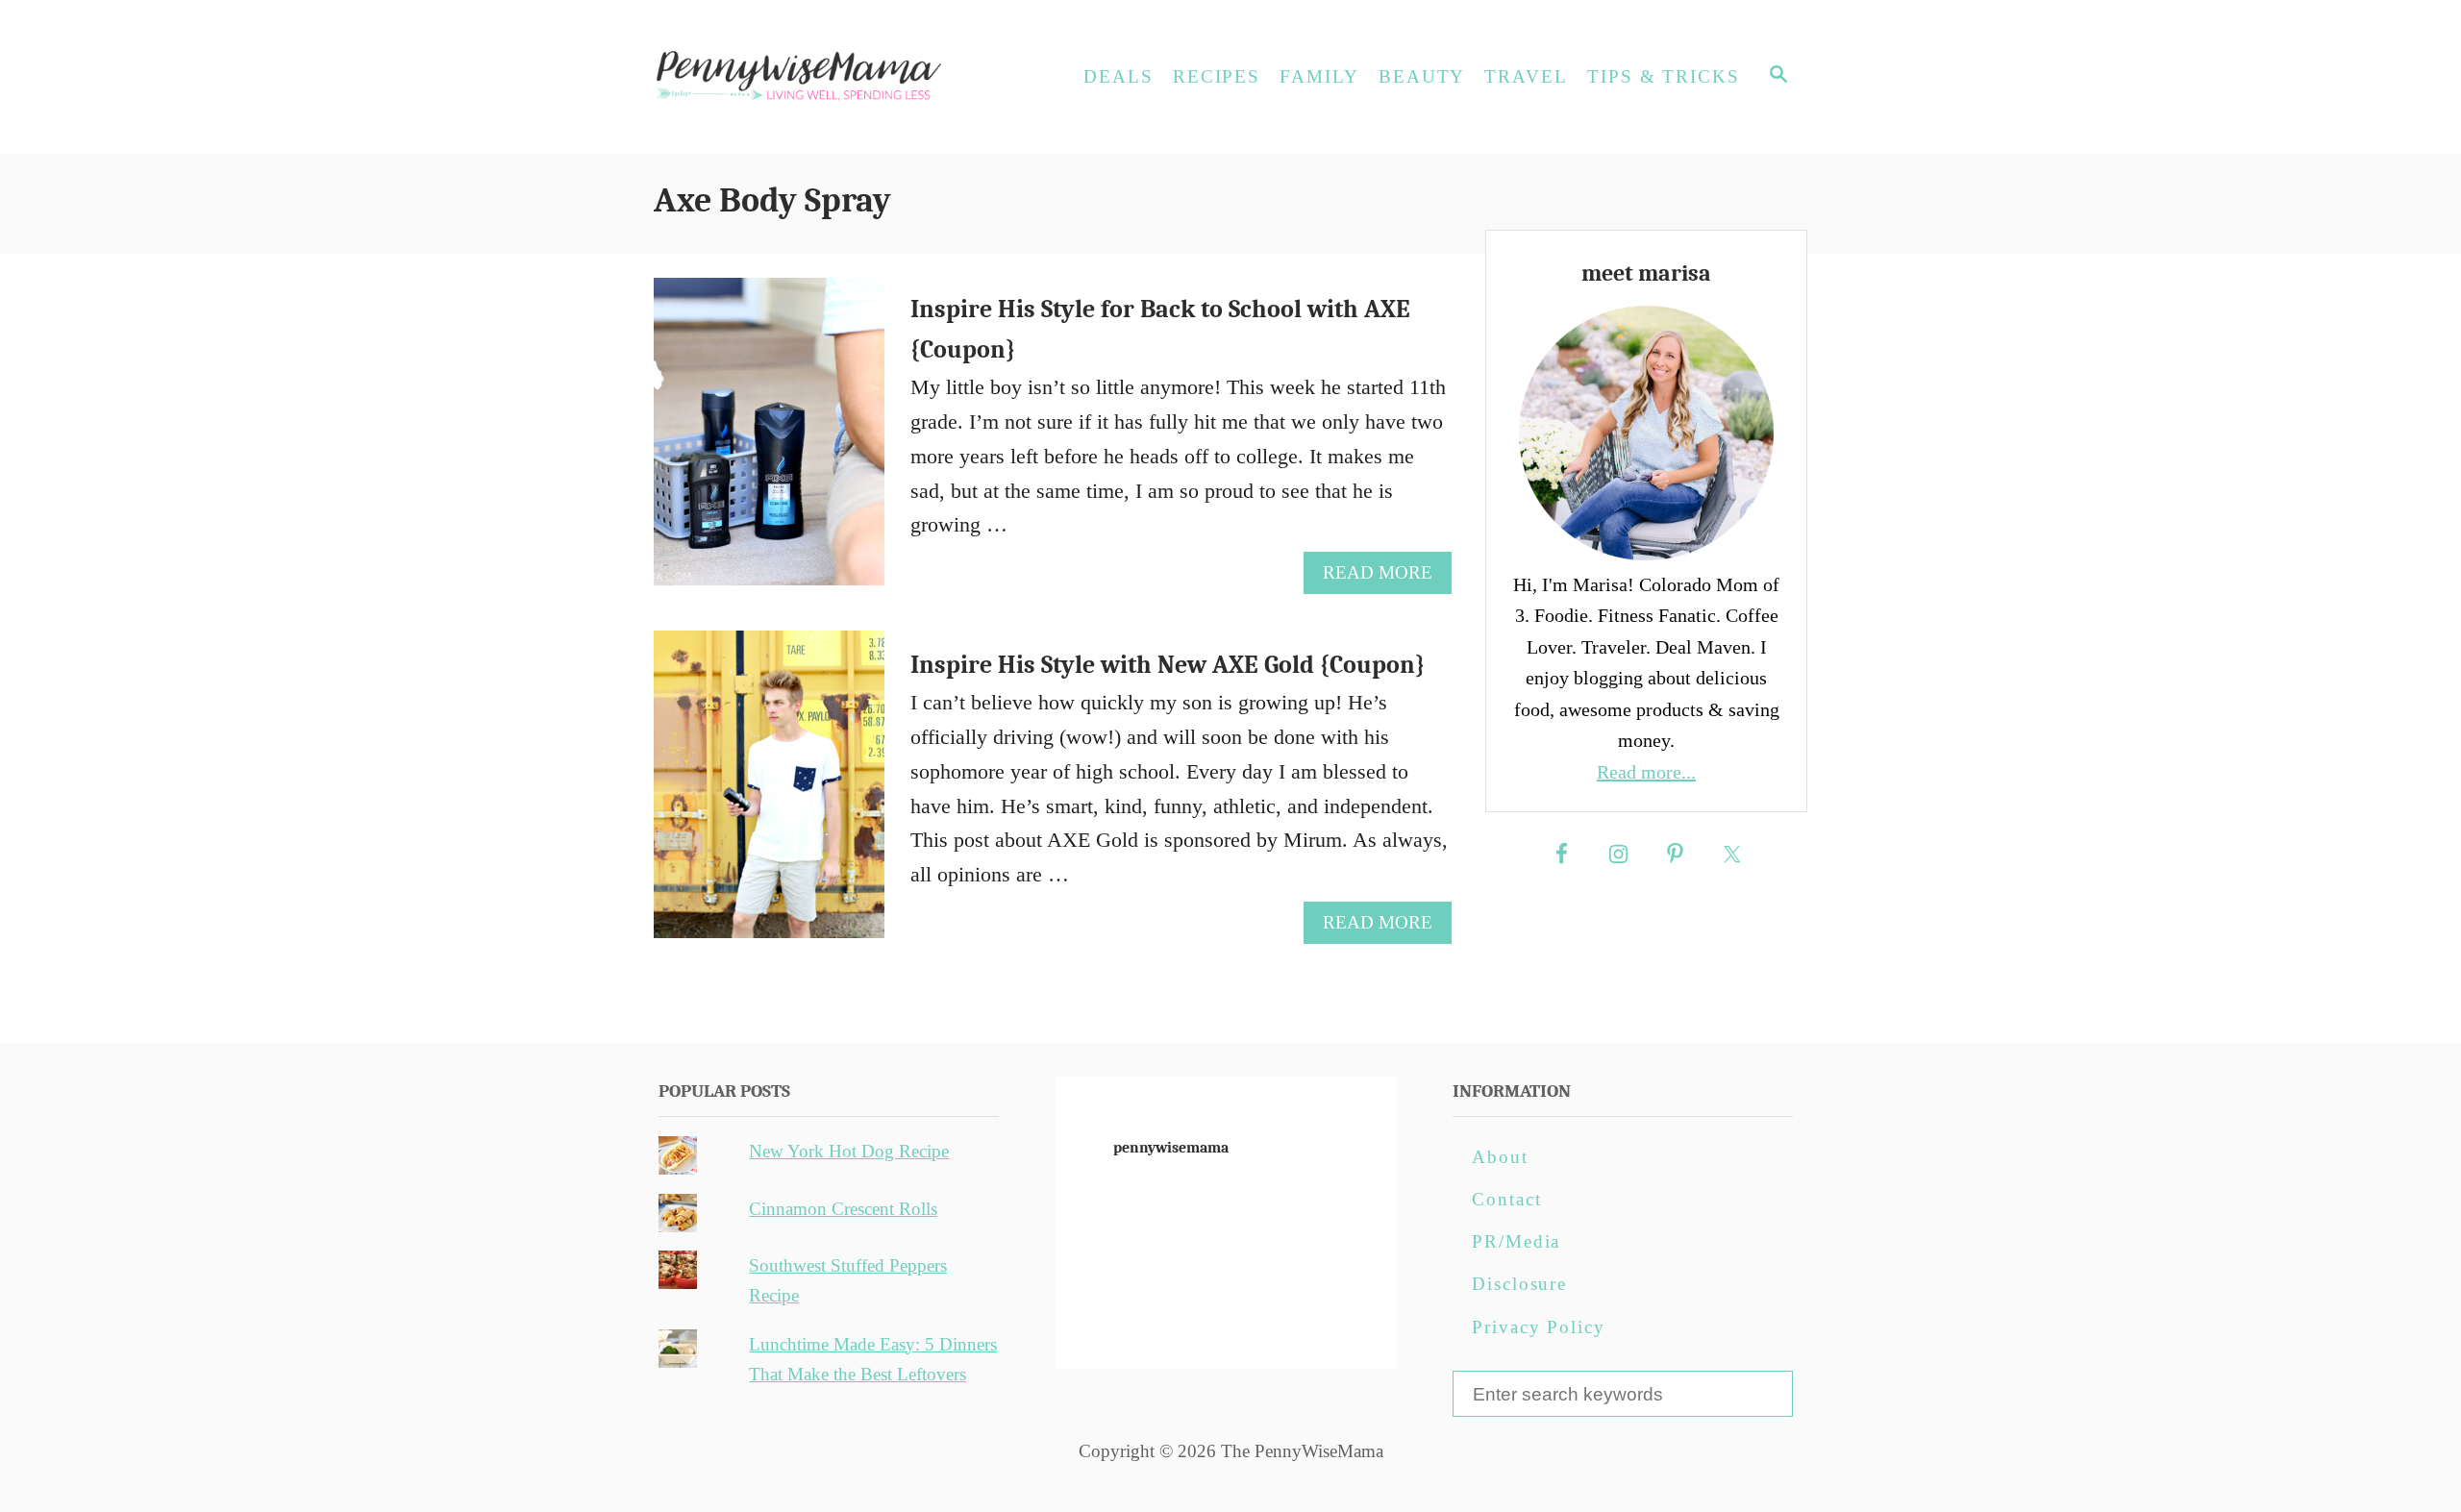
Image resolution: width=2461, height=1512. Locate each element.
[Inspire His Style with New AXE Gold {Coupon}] (770, 795)
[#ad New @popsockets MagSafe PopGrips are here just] (1226, 1268)
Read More (1386, 578)
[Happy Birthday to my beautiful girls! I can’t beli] (1339, 1268)
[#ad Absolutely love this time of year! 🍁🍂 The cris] (1226, 1331)
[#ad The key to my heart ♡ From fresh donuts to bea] (1226, 1204)
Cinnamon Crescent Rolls (843, 1209)
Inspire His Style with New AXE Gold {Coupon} (1168, 665)
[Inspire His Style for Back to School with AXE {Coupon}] (770, 442)
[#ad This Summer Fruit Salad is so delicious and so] (1339, 1204)
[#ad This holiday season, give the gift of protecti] (1112, 1268)
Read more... (1646, 772)
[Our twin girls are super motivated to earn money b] (1339, 1331)
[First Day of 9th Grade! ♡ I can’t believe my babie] (1112, 1204)
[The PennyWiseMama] (827, 77)
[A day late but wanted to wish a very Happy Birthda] (1112, 1331)
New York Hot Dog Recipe (849, 1151)
